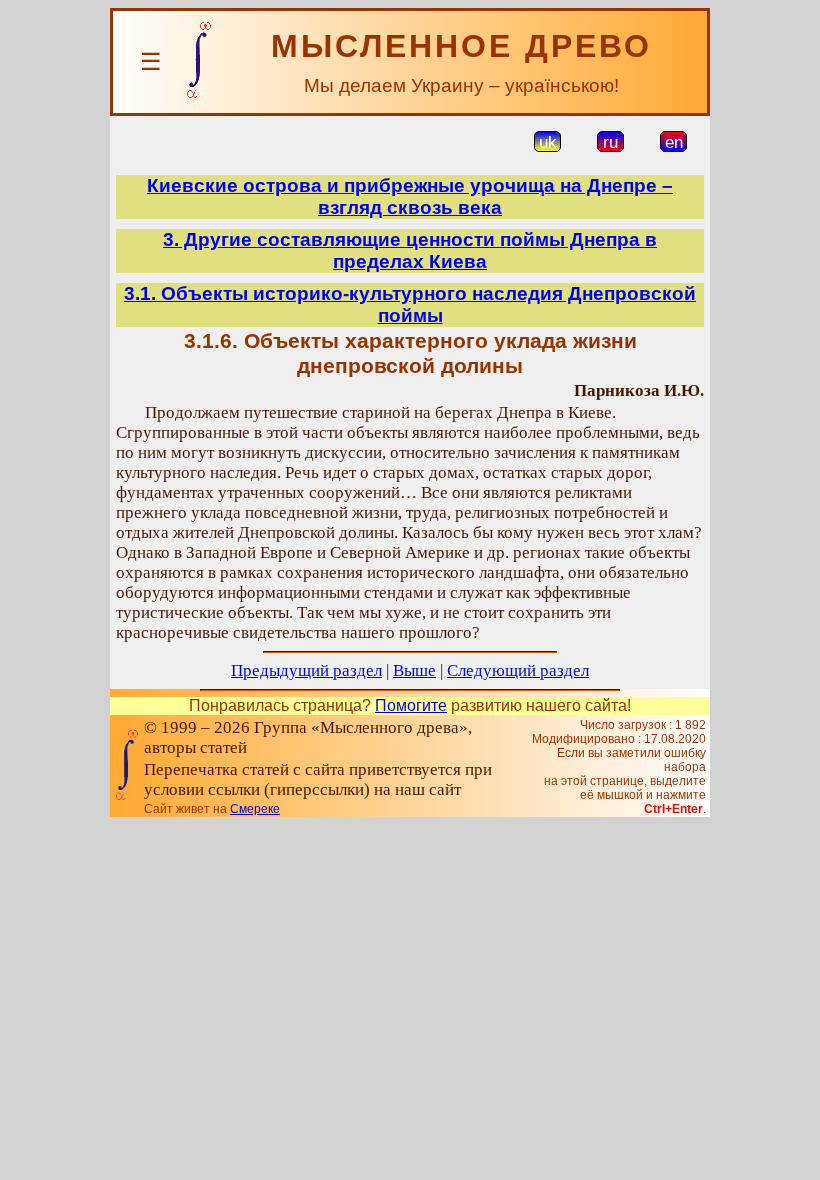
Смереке (255, 809)
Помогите (411, 705)
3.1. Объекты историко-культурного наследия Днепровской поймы (410, 304)
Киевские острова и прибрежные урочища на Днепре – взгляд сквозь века (410, 196)
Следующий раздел (518, 670)
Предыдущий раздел (306, 670)
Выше (414, 670)
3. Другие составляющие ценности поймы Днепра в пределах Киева (410, 250)
